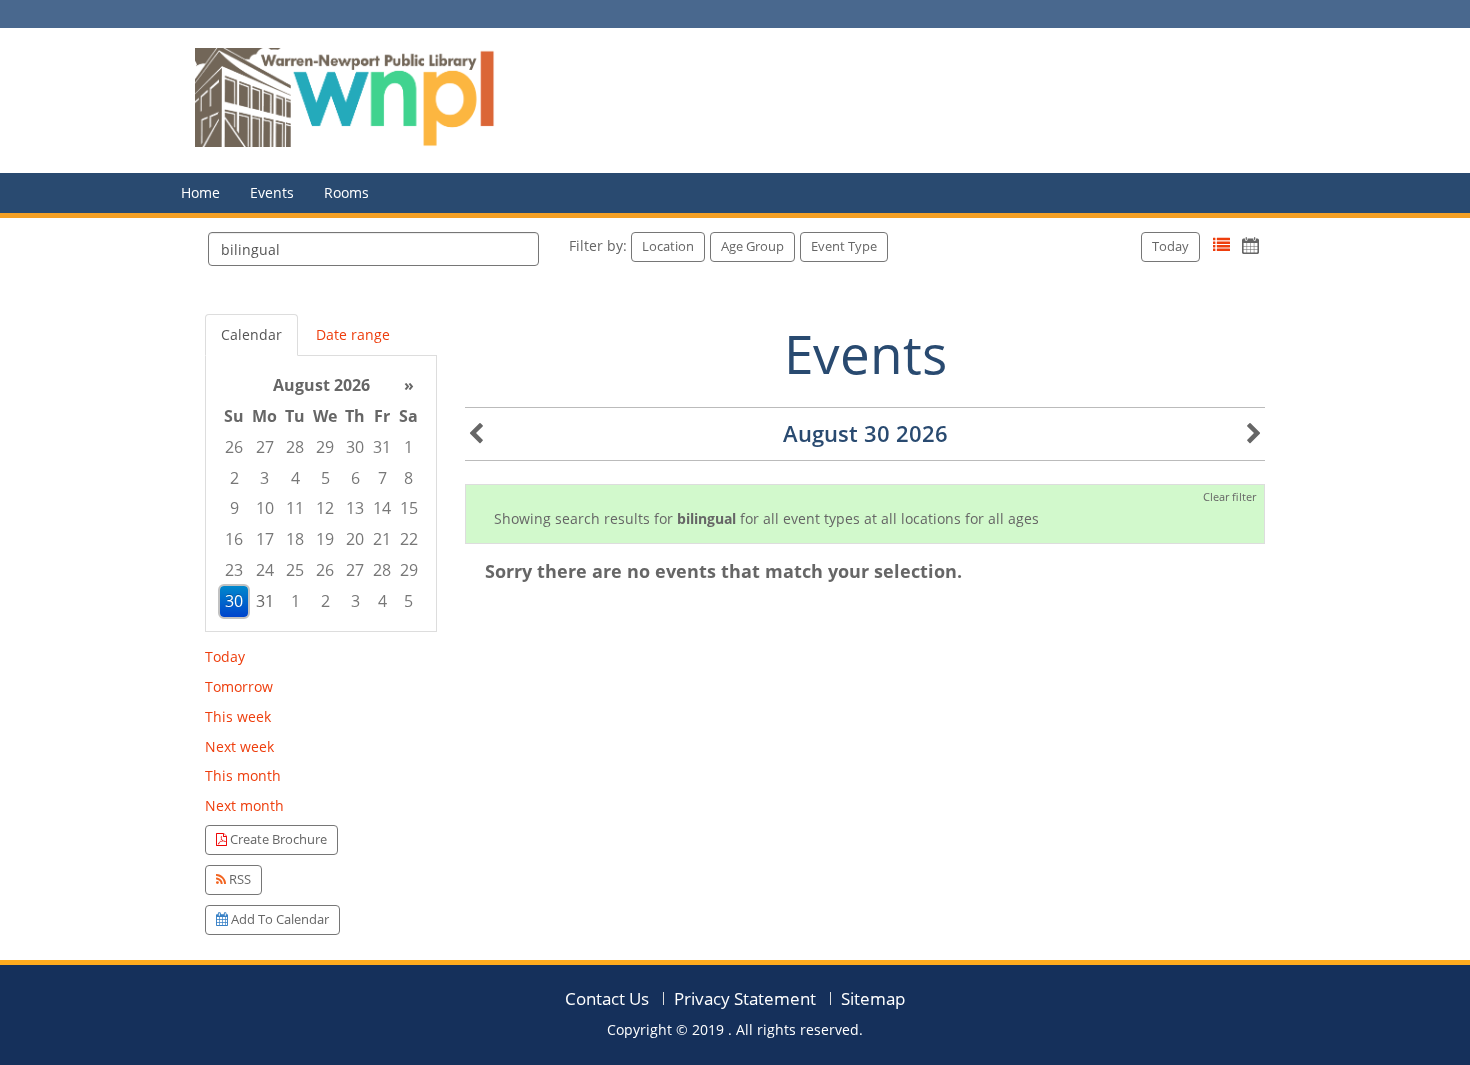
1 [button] (408, 447)
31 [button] (382, 447)
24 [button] (265, 570)
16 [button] (234, 539)
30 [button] (355, 447)
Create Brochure (277, 839)
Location (668, 246)
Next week (239, 746)
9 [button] (234, 508)
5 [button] (325, 478)
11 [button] (295, 508)
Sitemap (873, 998)
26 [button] (234, 447)
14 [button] (382, 508)
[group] (321, 493)
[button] (1221, 245)
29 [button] (325, 447)
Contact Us (607, 998)
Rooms (346, 192)
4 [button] (295, 478)
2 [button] (234, 478)
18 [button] (295, 539)
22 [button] (409, 539)
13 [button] (355, 508)
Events (272, 192)
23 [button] (234, 570)
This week (238, 716)
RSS (238, 879)
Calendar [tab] (251, 334)
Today (1170, 246)
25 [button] (295, 570)
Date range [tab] (353, 334)
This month (243, 775)
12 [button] (325, 508)
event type (844, 246)
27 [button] (265, 447)
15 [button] (409, 508)
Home (200, 192)
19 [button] (325, 539)
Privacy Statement (745, 998)
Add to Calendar (278, 919)
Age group (752, 246)
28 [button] (295, 447)
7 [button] (382, 478)
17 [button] (265, 539)
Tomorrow (239, 686)
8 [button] (408, 478)
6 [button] (355, 478)
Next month (244, 805)
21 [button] (382, 539)
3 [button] (264, 478)
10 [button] (265, 508)
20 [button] (355, 539)
